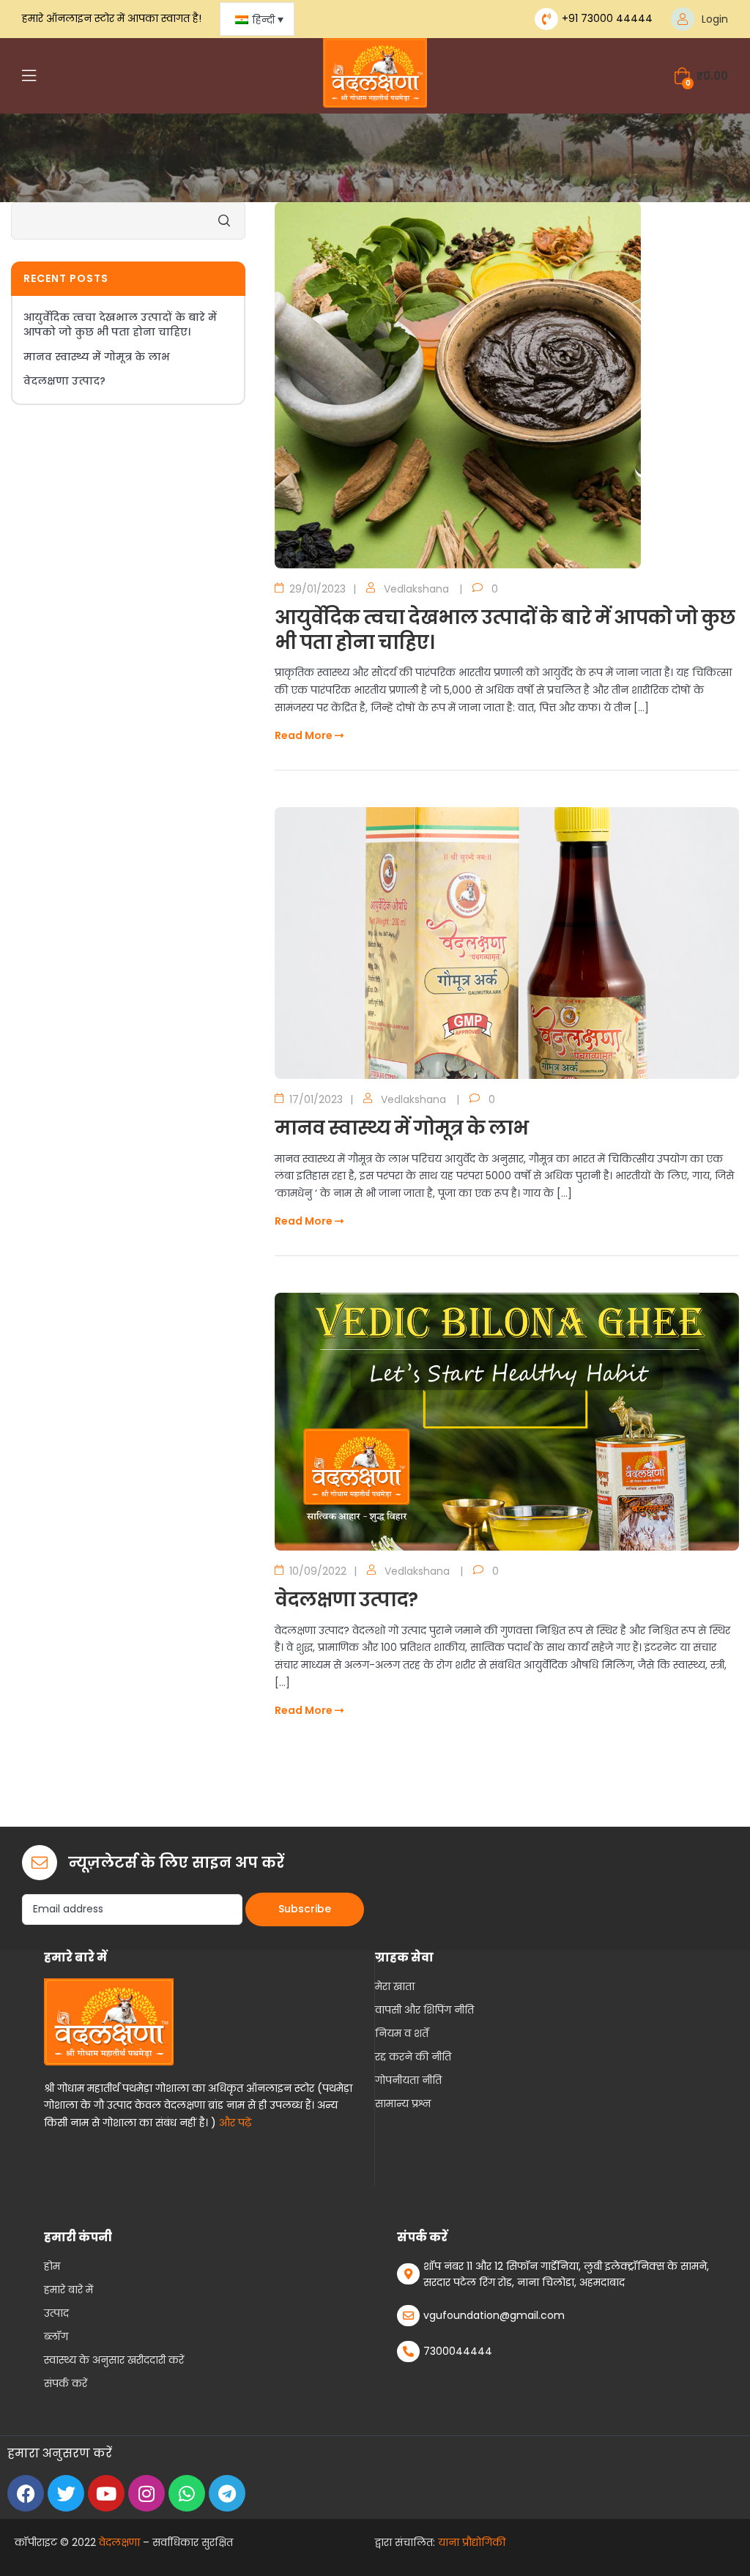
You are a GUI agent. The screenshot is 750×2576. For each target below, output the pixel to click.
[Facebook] (26, 2493)
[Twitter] (66, 2493)
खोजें (223, 221)
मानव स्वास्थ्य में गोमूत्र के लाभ (401, 1128)
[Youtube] (106, 2493)
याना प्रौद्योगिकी (472, 2542)
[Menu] (29, 75)
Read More (305, 735)
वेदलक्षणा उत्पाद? (346, 1600)
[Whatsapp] (187, 2493)
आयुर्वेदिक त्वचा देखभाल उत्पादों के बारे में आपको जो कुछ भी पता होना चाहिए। (505, 630)
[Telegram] (227, 2493)
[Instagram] (146, 2493)
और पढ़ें (235, 2123)
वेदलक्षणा (119, 2542)
